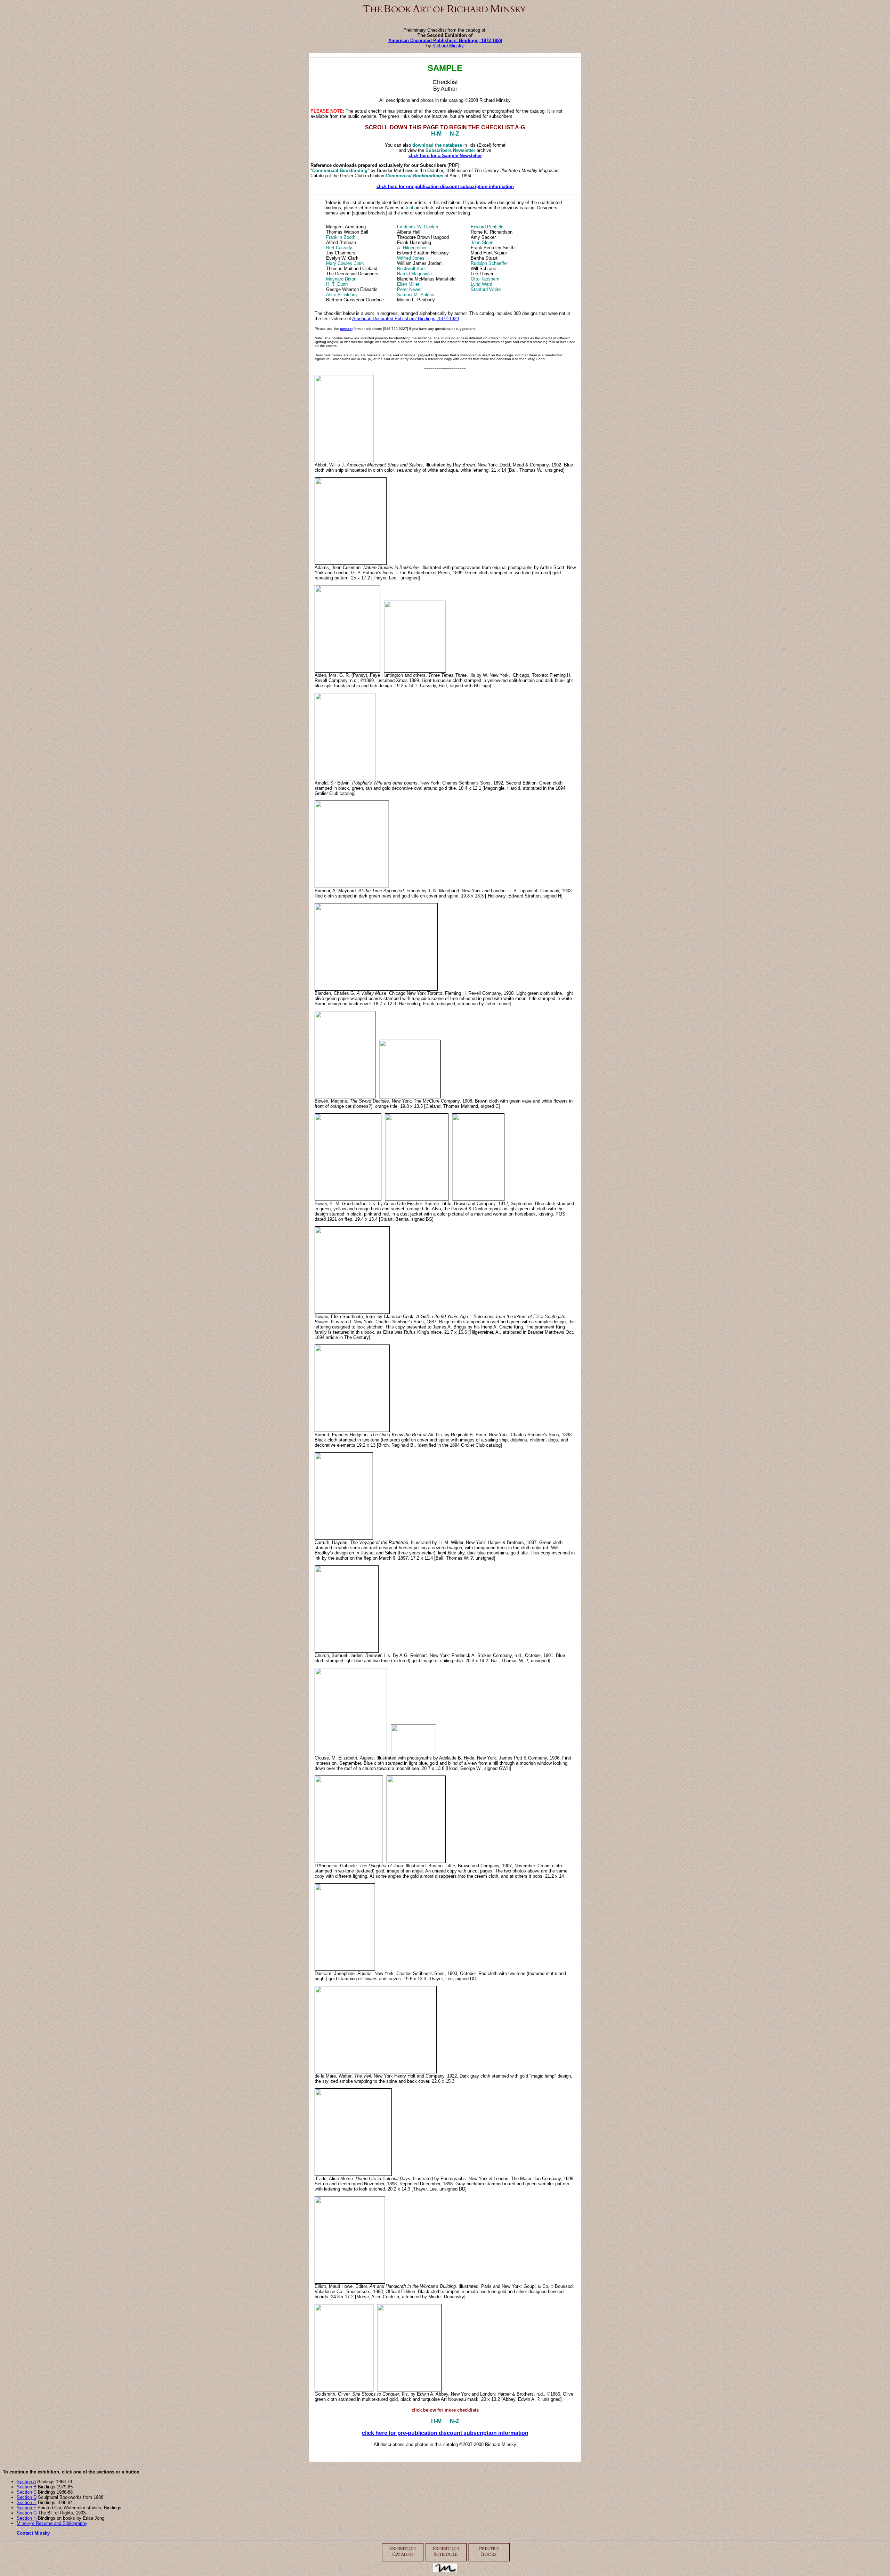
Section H (27, 2518)
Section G (27, 2513)
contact (346, 329)
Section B (27, 2487)
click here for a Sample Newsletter (445, 156)
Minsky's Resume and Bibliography (52, 2523)
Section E (27, 2502)
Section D (27, 2497)
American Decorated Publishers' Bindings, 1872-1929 (445, 40)
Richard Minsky (448, 46)
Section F (26, 2508)
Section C (27, 2492)
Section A (26, 2482)
